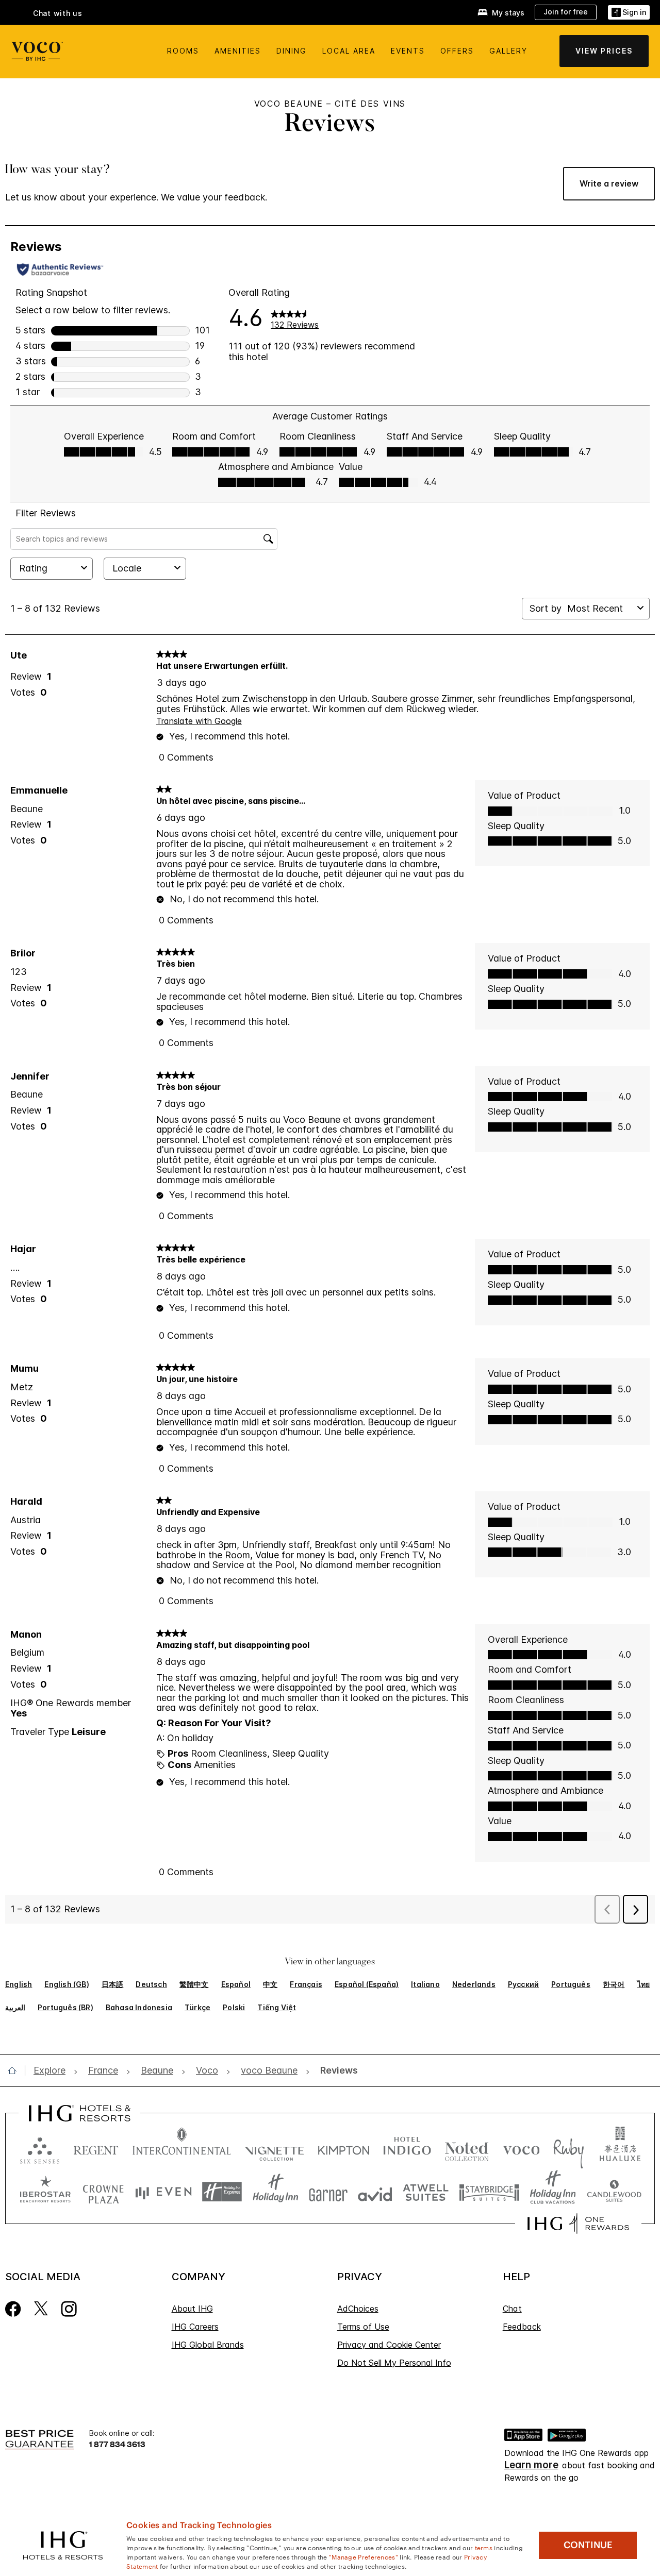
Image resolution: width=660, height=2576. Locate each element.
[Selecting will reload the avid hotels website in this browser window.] (375, 2192)
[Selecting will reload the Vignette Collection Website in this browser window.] (275, 2148)
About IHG (192, 2309)
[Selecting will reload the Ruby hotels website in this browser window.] (568, 2148)
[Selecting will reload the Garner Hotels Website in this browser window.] (328, 2192)
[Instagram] (69, 2308)
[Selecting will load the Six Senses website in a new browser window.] (40, 2148)
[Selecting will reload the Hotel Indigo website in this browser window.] (407, 2148)
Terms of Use (363, 2327)
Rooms (183, 51)
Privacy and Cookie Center (389, 2345)
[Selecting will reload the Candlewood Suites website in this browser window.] (614, 2192)
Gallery (508, 51)
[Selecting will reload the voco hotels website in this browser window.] (521, 2148)
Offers (457, 51)
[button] (629, 13)
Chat (512, 2309)
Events (408, 51)
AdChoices (358, 2309)
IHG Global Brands (208, 2345)
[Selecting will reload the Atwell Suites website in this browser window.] (426, 2192)
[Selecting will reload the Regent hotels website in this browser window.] (96, 2148)
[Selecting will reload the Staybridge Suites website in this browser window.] (489, 2192)
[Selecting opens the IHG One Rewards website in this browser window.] (578, 2224)
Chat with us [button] (58, 13)
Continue (588, 2545)
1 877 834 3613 (117, 2444)
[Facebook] (13, 2308)
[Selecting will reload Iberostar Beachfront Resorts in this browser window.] (45, 2192)
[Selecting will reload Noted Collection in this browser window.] (467, 2148)
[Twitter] (41, 2308)
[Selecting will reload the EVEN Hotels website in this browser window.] (163, 2192)
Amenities (238, 51)
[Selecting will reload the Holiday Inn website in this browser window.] (276, 2192)
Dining (292, 51)
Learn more (531, 2465)
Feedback (522, 2327)
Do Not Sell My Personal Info (394, 2363)
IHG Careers (195, 2327)
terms (484, 2547)
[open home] (16, 2070)
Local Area (349, 51)
